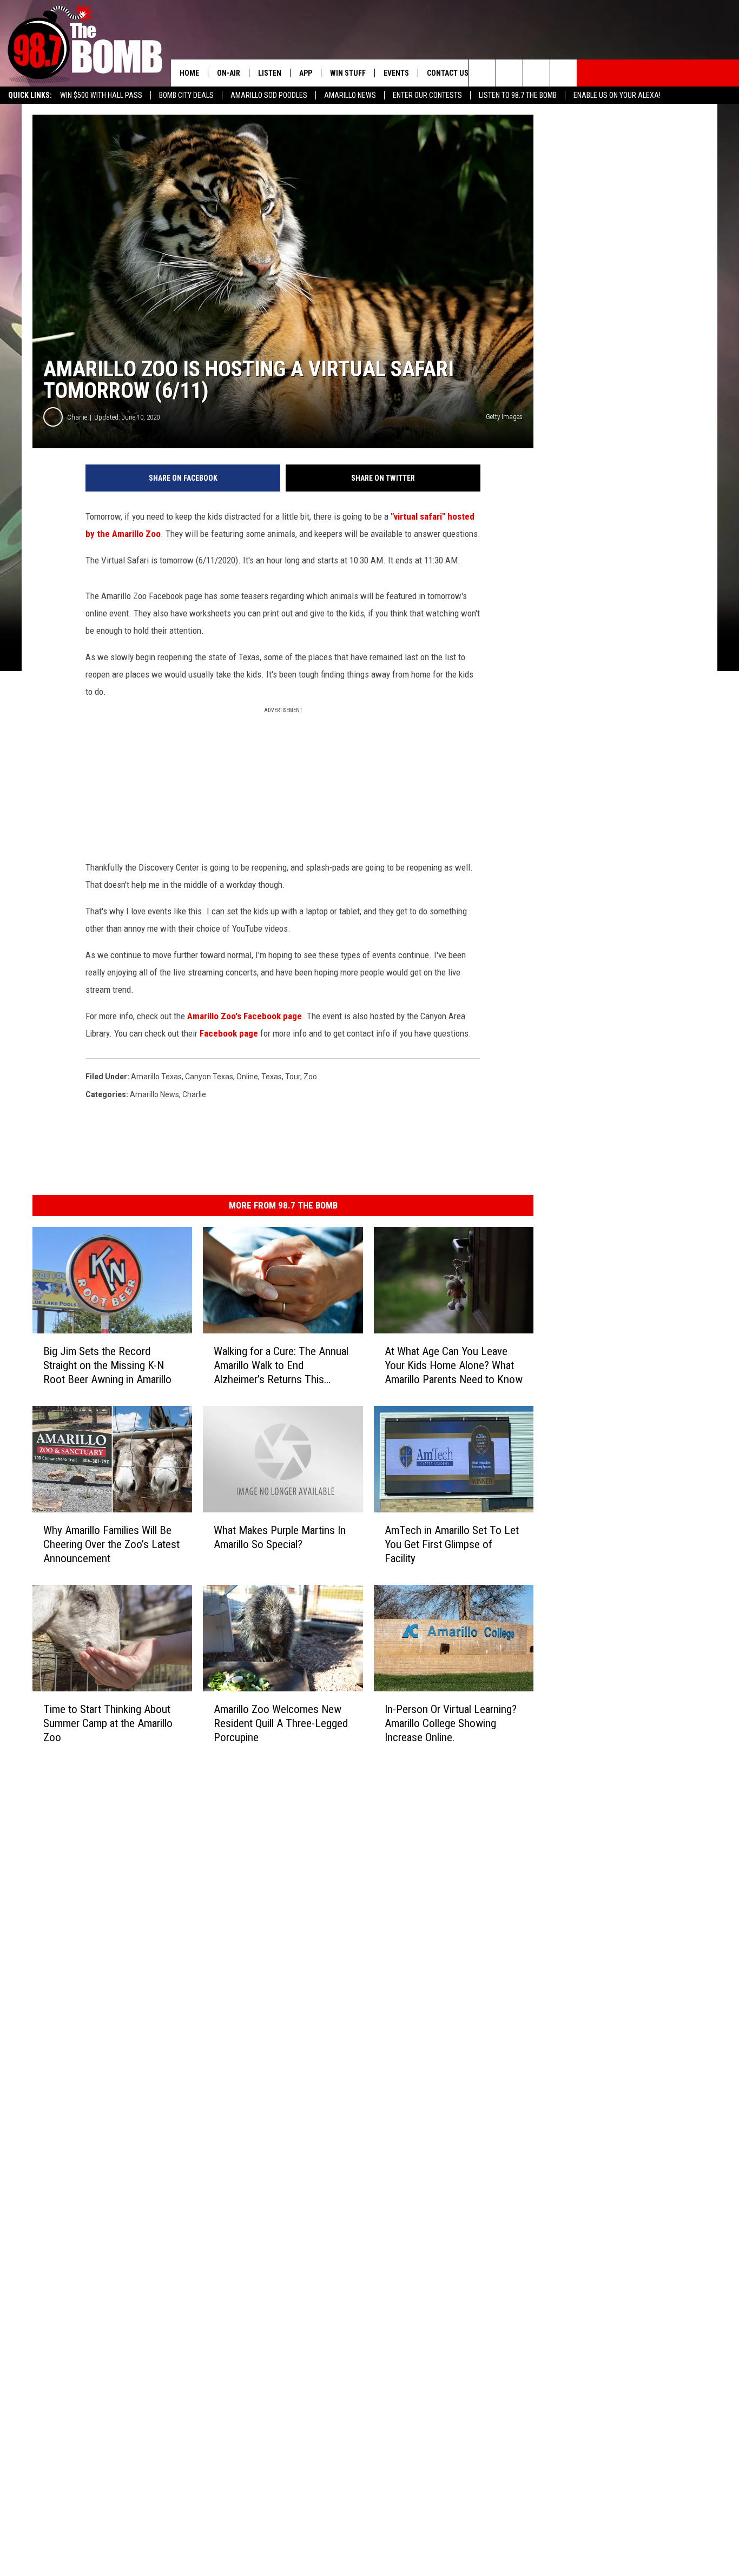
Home (189, 73)
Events (396, 73)
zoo (310, 1077)
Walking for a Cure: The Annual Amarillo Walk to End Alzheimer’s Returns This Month (281, 1366)
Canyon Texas (209, 1077)
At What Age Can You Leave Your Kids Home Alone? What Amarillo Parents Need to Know (454, 1365)
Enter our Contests (427, 95)
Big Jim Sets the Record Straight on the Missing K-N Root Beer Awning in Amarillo (107, 1365)
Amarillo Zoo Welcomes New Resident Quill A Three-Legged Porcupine (281, 1723)
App (306, 73)
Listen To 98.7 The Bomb (518, 95)
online (247, 1077)
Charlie (77, 417)
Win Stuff (348, 73)
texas (272, 1077)
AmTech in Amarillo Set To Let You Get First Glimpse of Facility (452, 1544)
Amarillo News (350, 95)
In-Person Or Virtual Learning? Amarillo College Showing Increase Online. (451, 1723)
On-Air (229, 73)
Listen (270, 73)
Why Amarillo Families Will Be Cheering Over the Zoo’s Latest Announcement (111, 1544)
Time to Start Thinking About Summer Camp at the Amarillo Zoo (108, 1723)
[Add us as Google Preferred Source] (509, 73)
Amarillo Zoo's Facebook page (245, 1016)
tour (293, 1077)
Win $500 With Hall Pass (101, 95)
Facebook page (229, 1033)
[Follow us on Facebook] (536, 73)
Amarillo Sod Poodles (269, 95)
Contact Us (448, 73)
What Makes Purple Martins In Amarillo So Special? (280, 1537)
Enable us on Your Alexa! (617, 95)
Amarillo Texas (156, 1077)
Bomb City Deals (186, 95)
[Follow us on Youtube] (563, 73)
